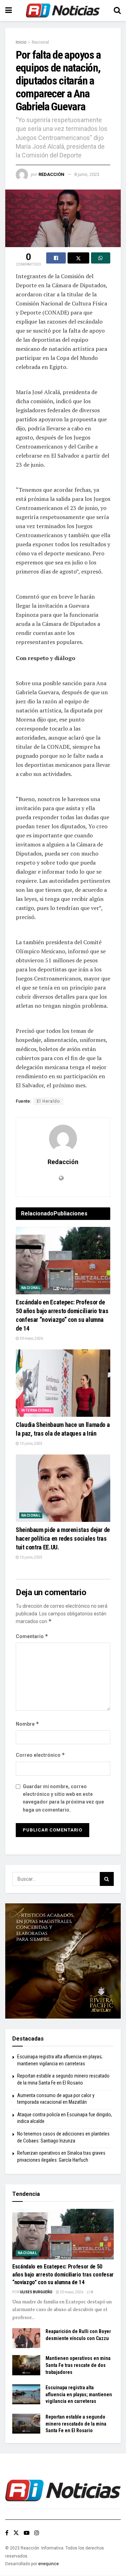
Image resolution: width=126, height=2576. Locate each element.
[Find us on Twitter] (16, 2533)
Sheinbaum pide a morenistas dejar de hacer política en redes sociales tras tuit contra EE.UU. (63, 1538)
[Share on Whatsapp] (101, 258)
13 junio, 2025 (31, 1444)
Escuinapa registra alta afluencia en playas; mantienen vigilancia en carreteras (79, 2394)
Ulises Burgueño (36, 2292)
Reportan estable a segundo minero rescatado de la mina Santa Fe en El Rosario (76, 2424)
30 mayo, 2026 (31, 1338)
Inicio (21, 42)
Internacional (36, 1410)
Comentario (32, 1636)
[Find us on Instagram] (37, 2533)
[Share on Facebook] (56, 258)
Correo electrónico (40, 1755)
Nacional (40, 42)
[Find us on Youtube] (27, 2533)
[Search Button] (117, 10)
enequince (48, 2564)
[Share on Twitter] (78, 258)
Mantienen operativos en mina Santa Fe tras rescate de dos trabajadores (78, 2365)
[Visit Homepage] (63, 10)
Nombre (27, 1724)
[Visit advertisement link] (63, 1961)
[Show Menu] (9, 10)
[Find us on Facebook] (7, 2533)
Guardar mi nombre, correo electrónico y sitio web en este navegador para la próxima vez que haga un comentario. (63, 1798)
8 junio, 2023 (87, 174)
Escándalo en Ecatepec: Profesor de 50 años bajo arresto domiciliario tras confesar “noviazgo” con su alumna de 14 (63, 2274)
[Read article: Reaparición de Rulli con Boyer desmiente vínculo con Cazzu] (26, 2338)
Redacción (51, 174)
